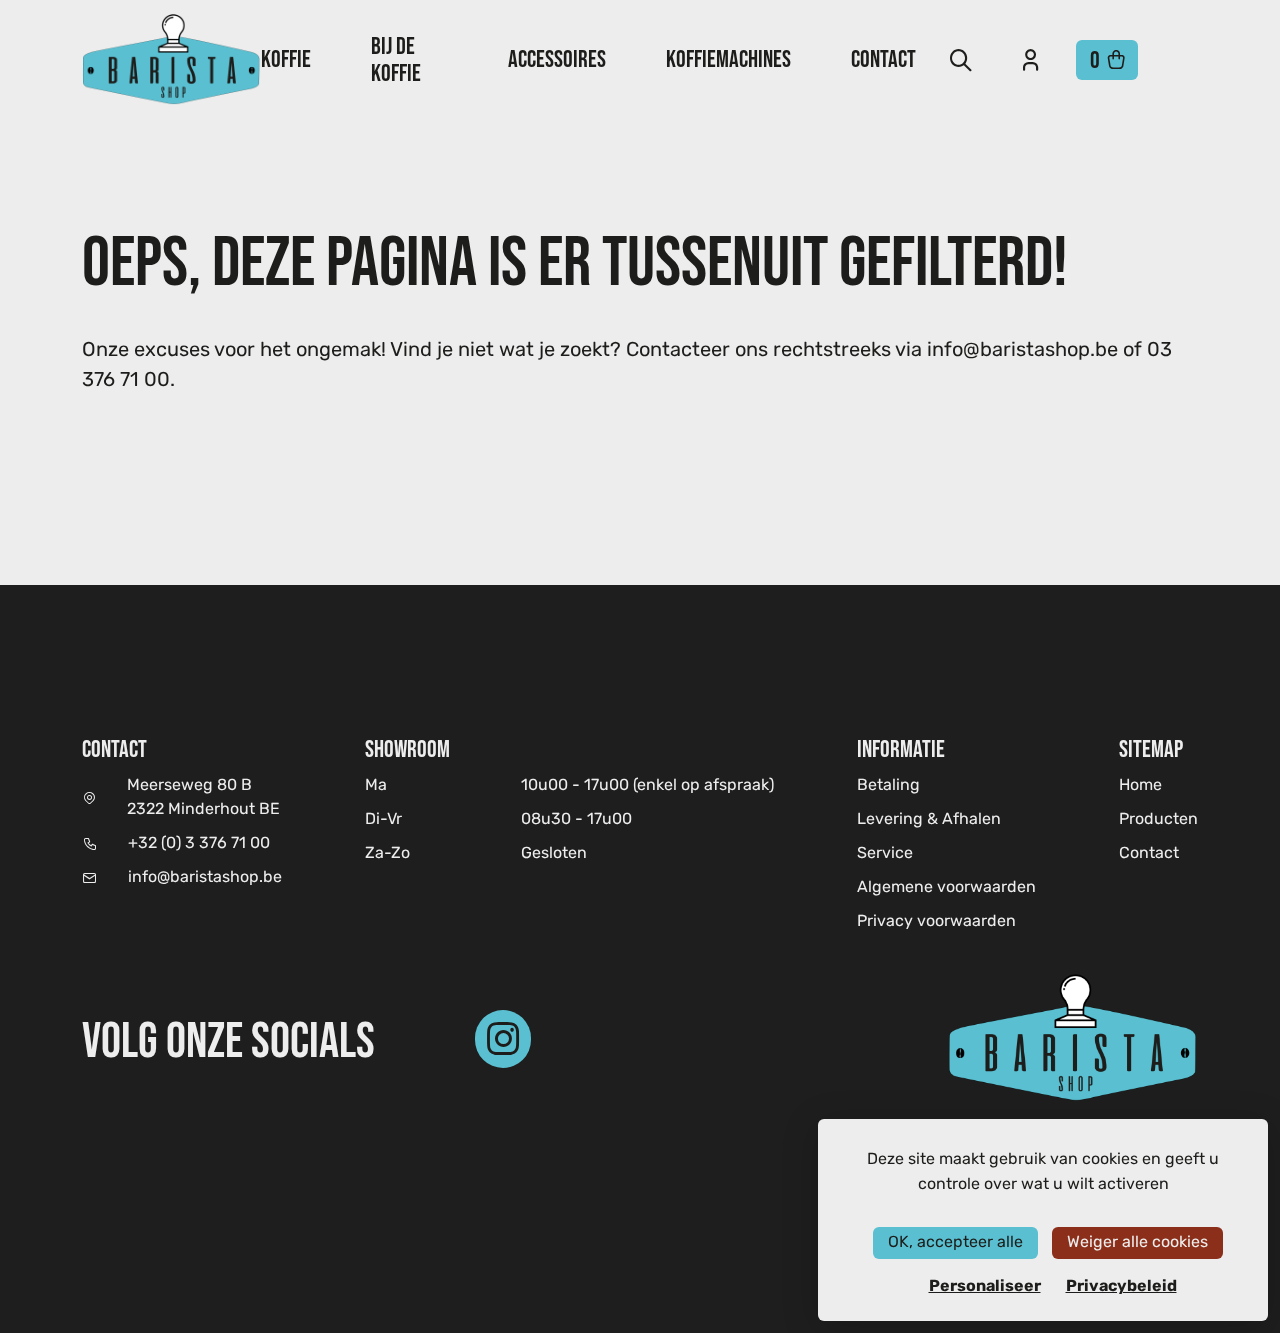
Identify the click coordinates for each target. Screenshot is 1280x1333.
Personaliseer (985, 1286)
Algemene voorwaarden (946, 888)
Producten (1158, 820)
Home (1140, 785)
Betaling (888, 786)
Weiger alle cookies (1137, 1242)
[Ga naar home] (171, 60)
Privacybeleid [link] (1121, 1286)
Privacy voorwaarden (936, 922)
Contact (883, 58)
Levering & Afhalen (929, 820)
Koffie (286, 58)
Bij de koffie (396, 59)
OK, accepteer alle (955, 1242)
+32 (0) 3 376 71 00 (199, 844)
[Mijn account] (1031, 60)
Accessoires (557, 58)
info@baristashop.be (205, 878)
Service (885, 854)
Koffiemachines (728, 58)
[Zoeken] (961, 60)
